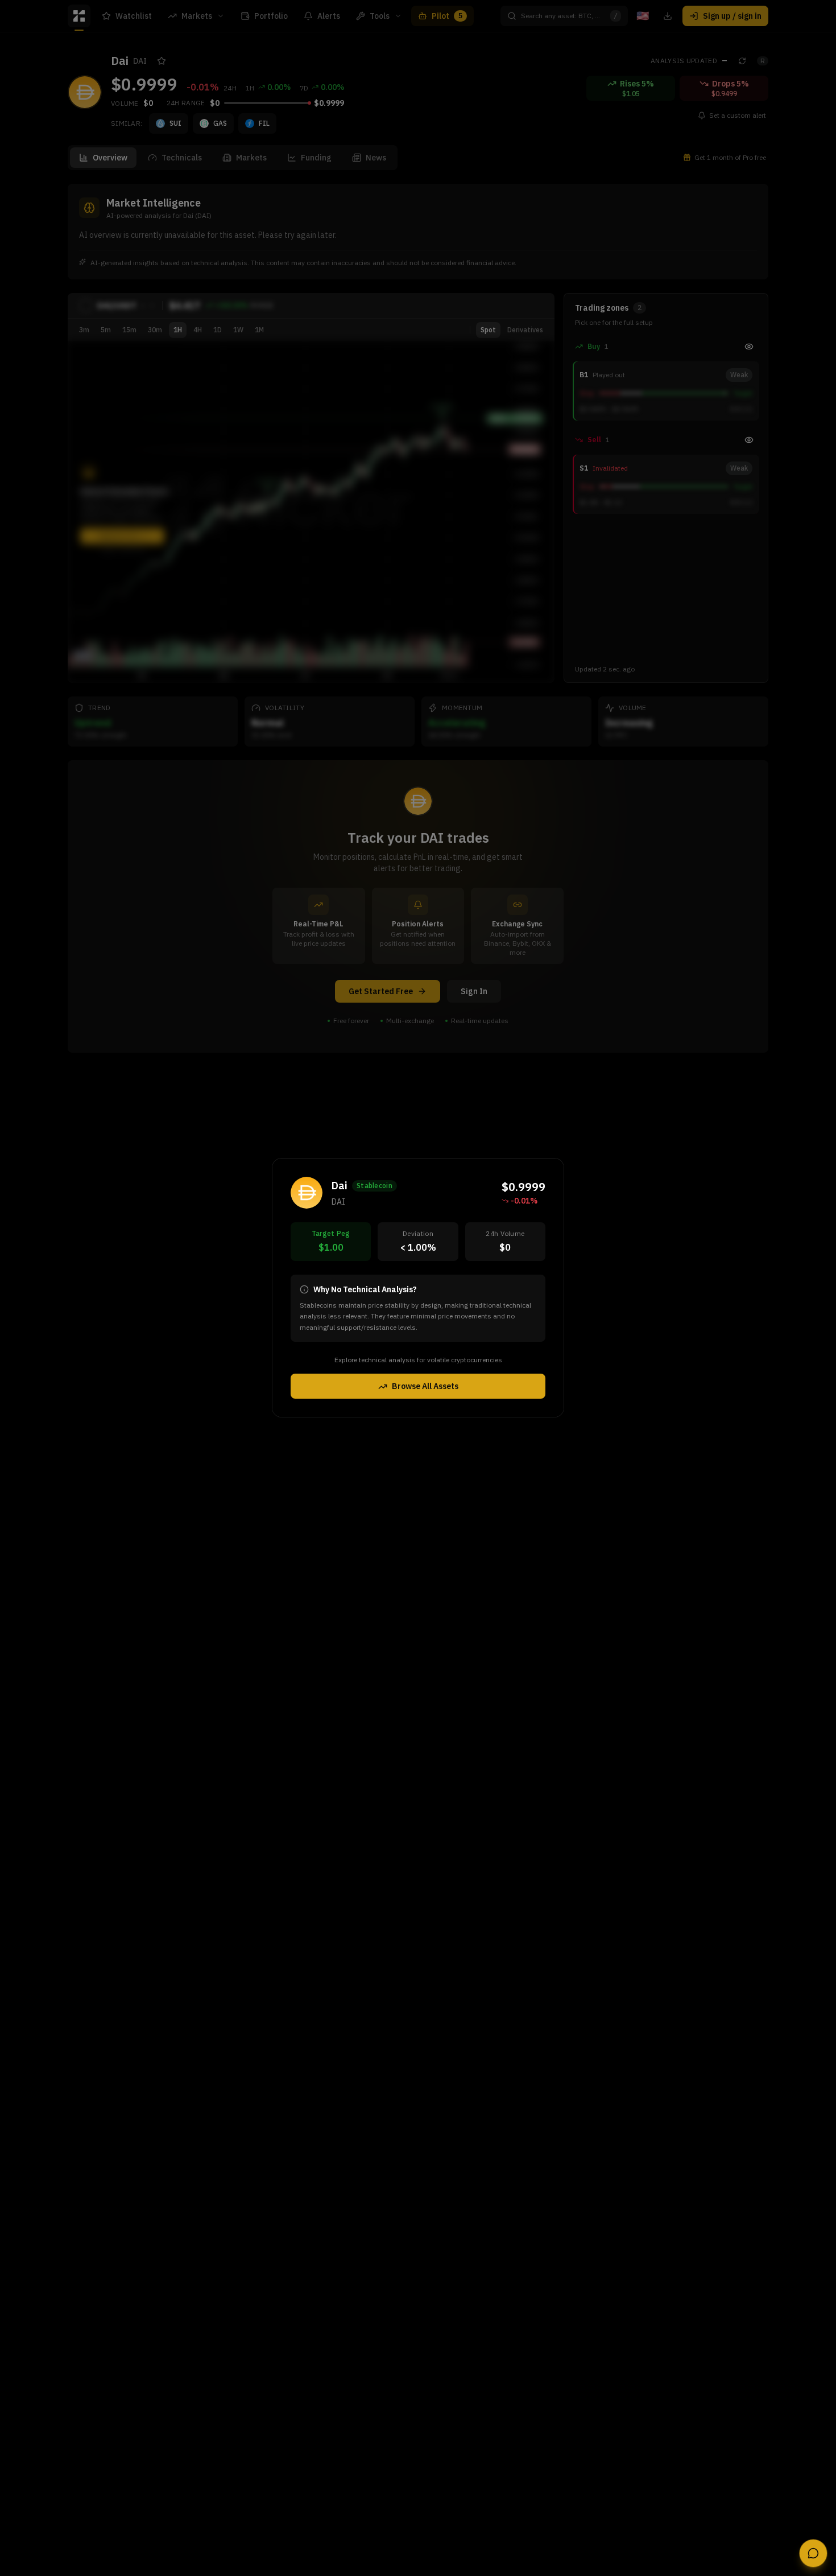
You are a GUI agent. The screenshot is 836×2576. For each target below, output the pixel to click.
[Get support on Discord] (813, 2553)
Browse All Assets (425, 1387)
